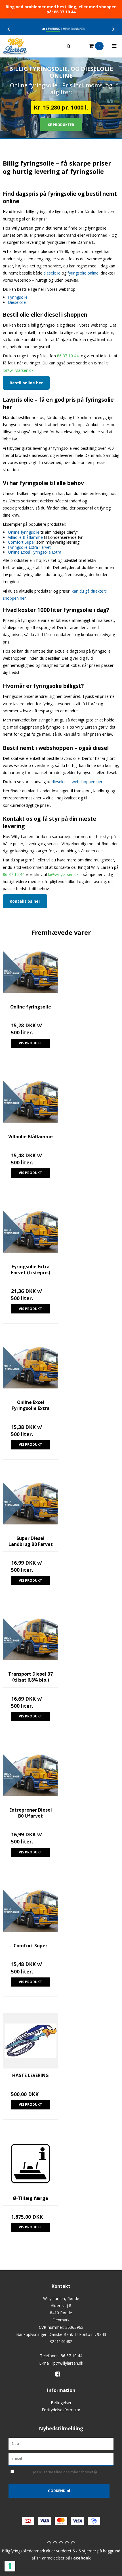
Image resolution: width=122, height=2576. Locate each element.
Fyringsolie (18, 297)
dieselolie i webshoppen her (77, 782)
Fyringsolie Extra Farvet (29, 547)
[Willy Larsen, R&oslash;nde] (30, 46)
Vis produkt (30, 1043)
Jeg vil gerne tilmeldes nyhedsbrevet (64, 2471)
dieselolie (52, 273)
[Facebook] (60, 2374)
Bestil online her (26, 383)
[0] (85, 46)
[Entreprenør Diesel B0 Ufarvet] (30, 1775)
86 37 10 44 (68, 356)
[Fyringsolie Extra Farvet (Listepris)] (30, 1232)
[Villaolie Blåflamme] (30, 1102)
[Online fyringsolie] (30, 972)
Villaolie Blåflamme (25, 537)
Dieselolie (17, 302)
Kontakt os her (25, 901)
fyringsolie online (83, 273)
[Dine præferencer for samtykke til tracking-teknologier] (10, 2566)
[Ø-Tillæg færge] (30, 2164)
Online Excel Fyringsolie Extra (35, 552)
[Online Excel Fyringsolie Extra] (30, 1368)
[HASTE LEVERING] (30, 2041)
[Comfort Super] (30, 1911)
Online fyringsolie (24, 532)
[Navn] (61, 2444)
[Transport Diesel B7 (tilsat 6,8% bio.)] (30, 1639)
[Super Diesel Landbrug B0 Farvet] (30, 1504)
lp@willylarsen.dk (18, 370)
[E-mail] (61, 2459)
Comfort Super (22, 542)
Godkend (57, 2491)
